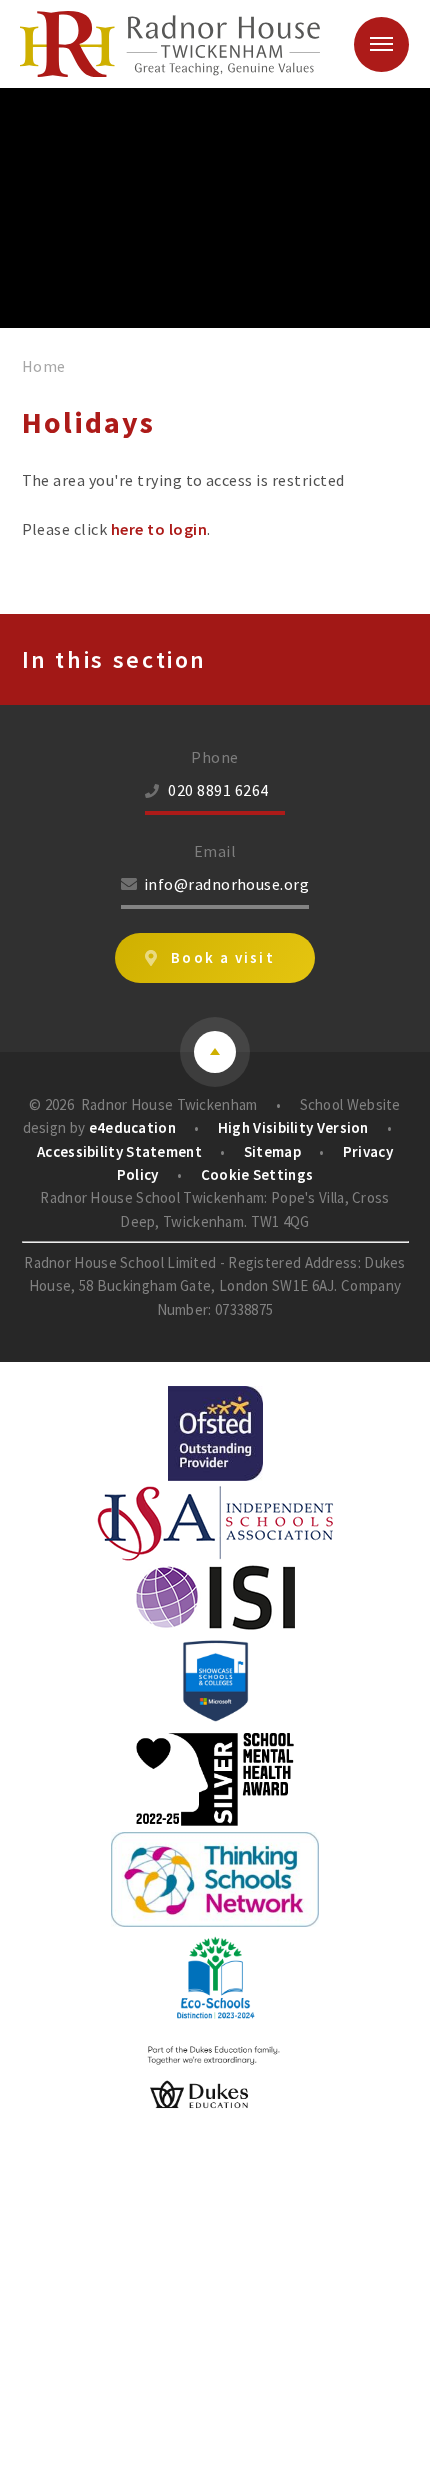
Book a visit (222, 957)
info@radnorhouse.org (227, 884)
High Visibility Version (293, 1127)
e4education (132, 1127)
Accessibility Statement (119, 1151)
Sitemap (272, 1151)
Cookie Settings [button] (257, 1174)
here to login (159, 529)
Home (44, 366)
